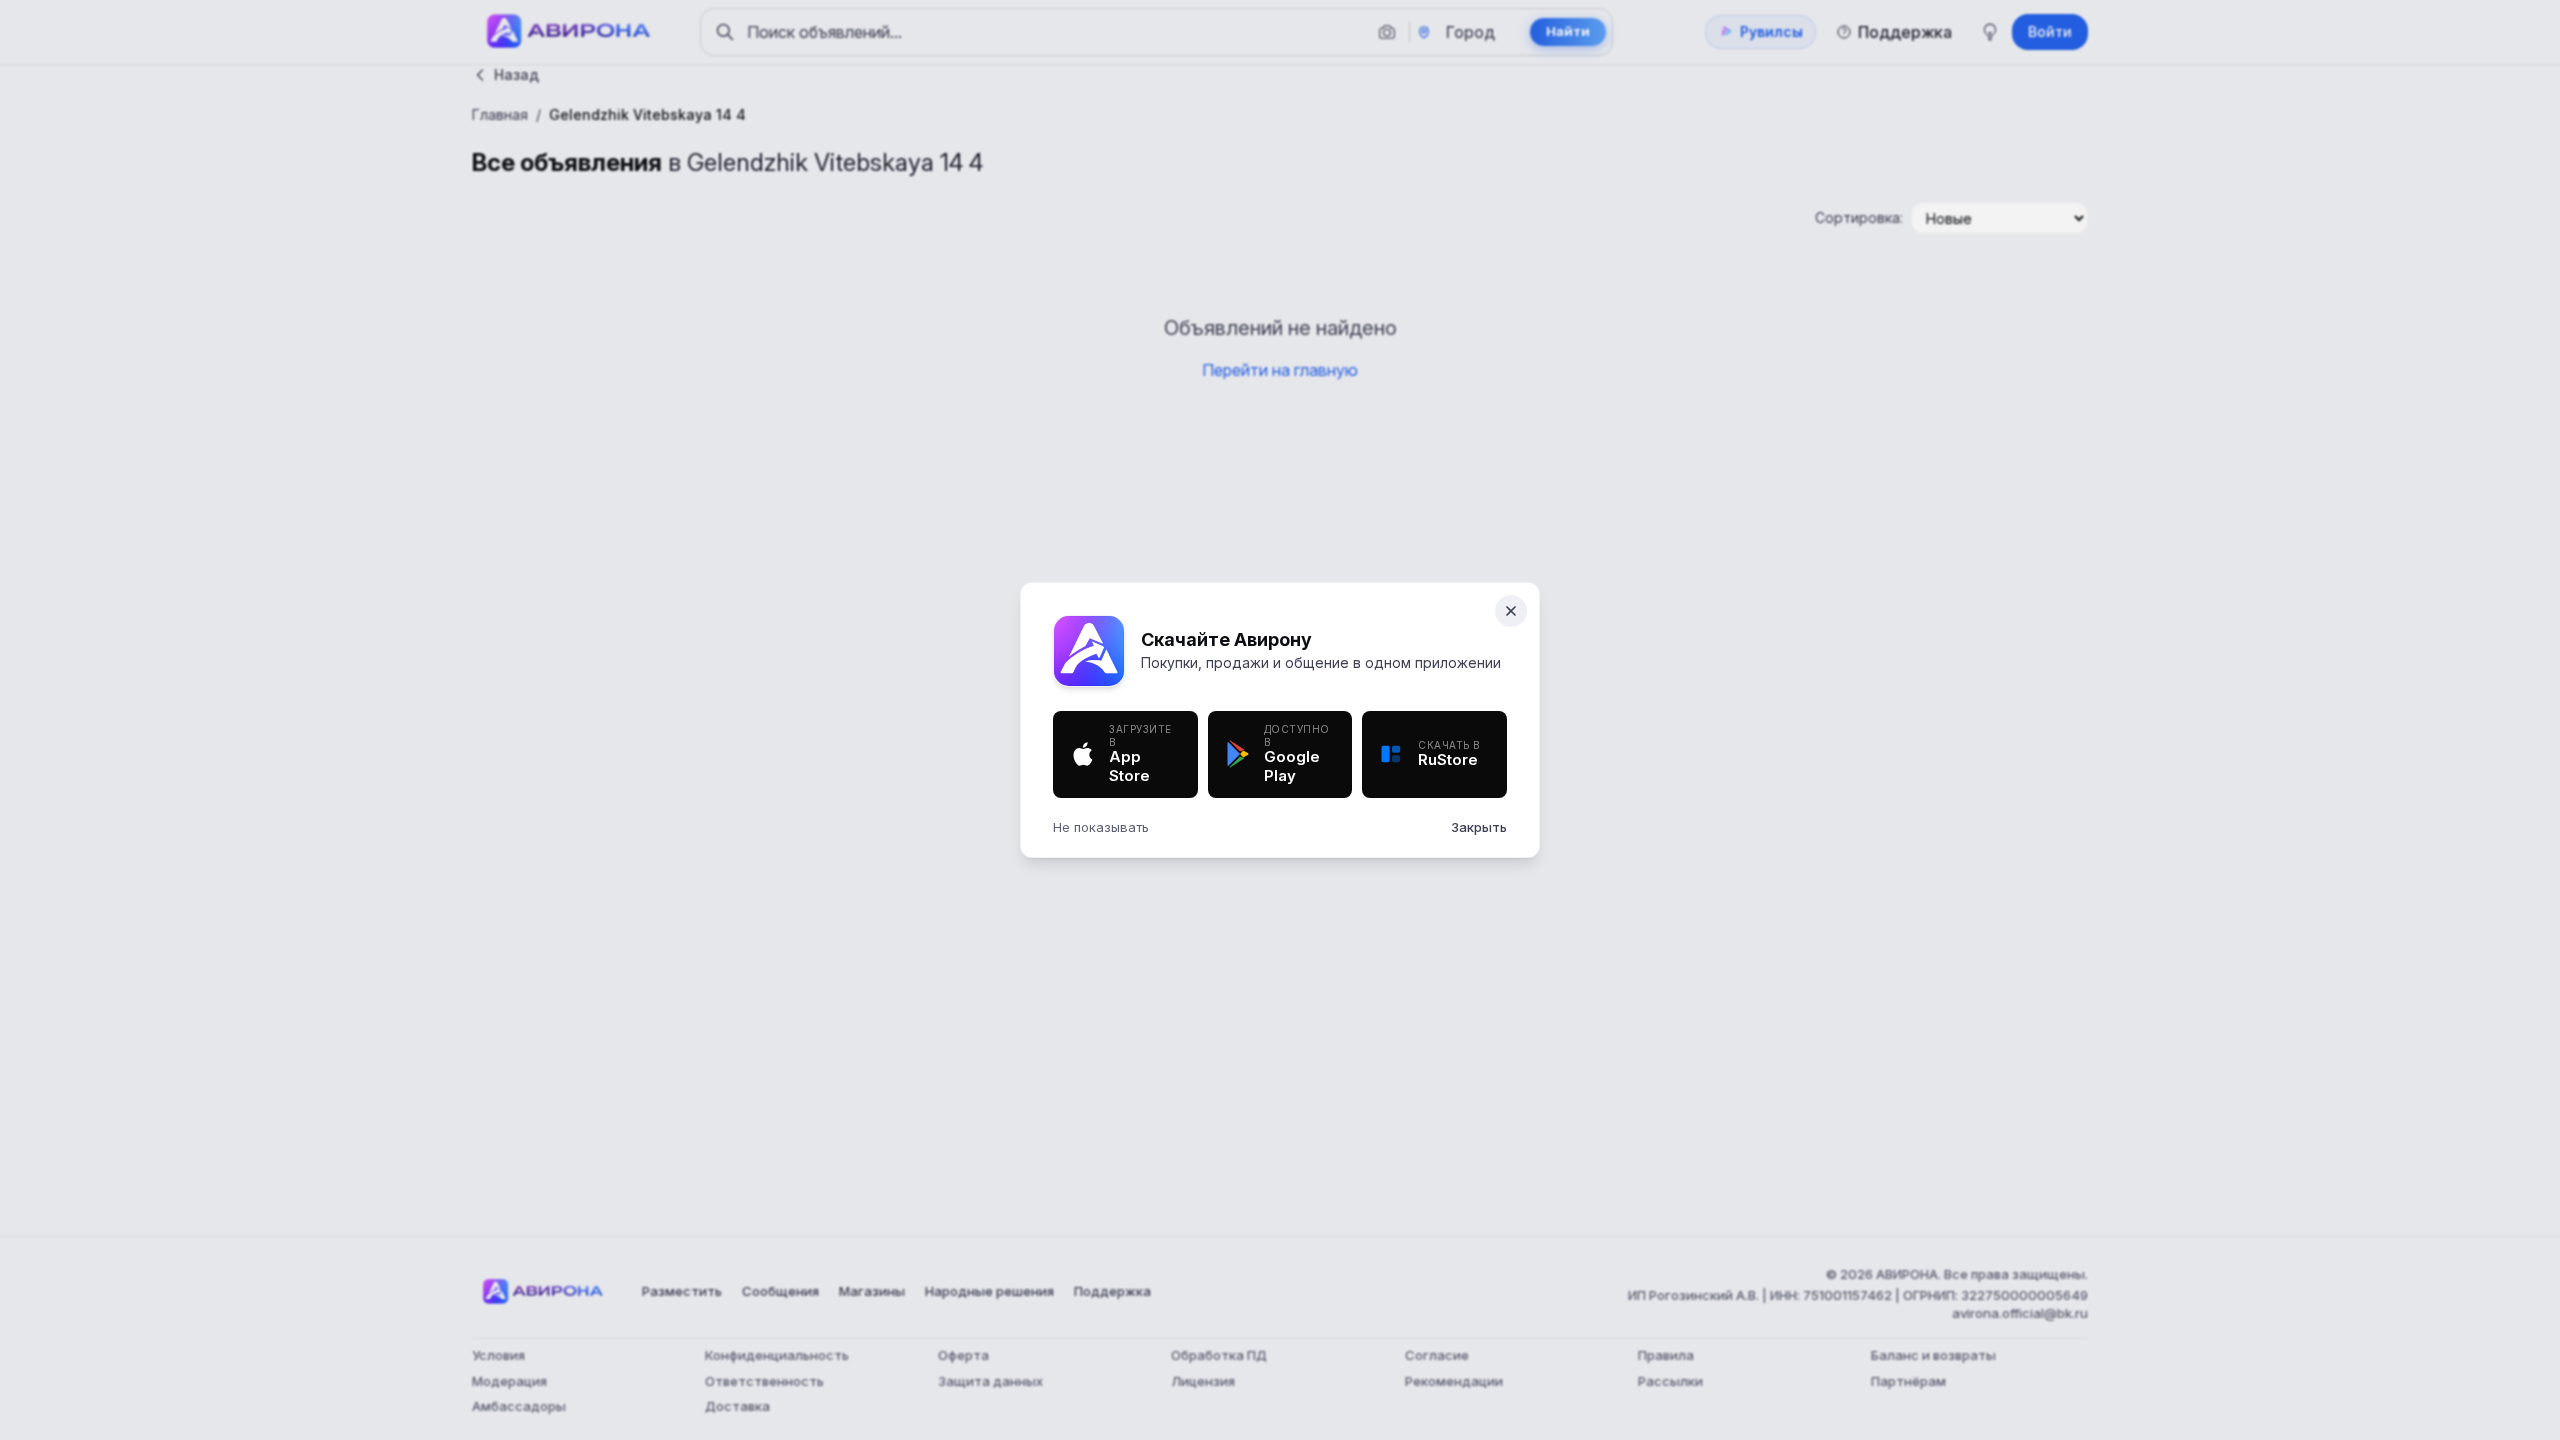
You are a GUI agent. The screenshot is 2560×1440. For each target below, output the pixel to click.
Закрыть (1479, 827)
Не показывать (1101, 827)
